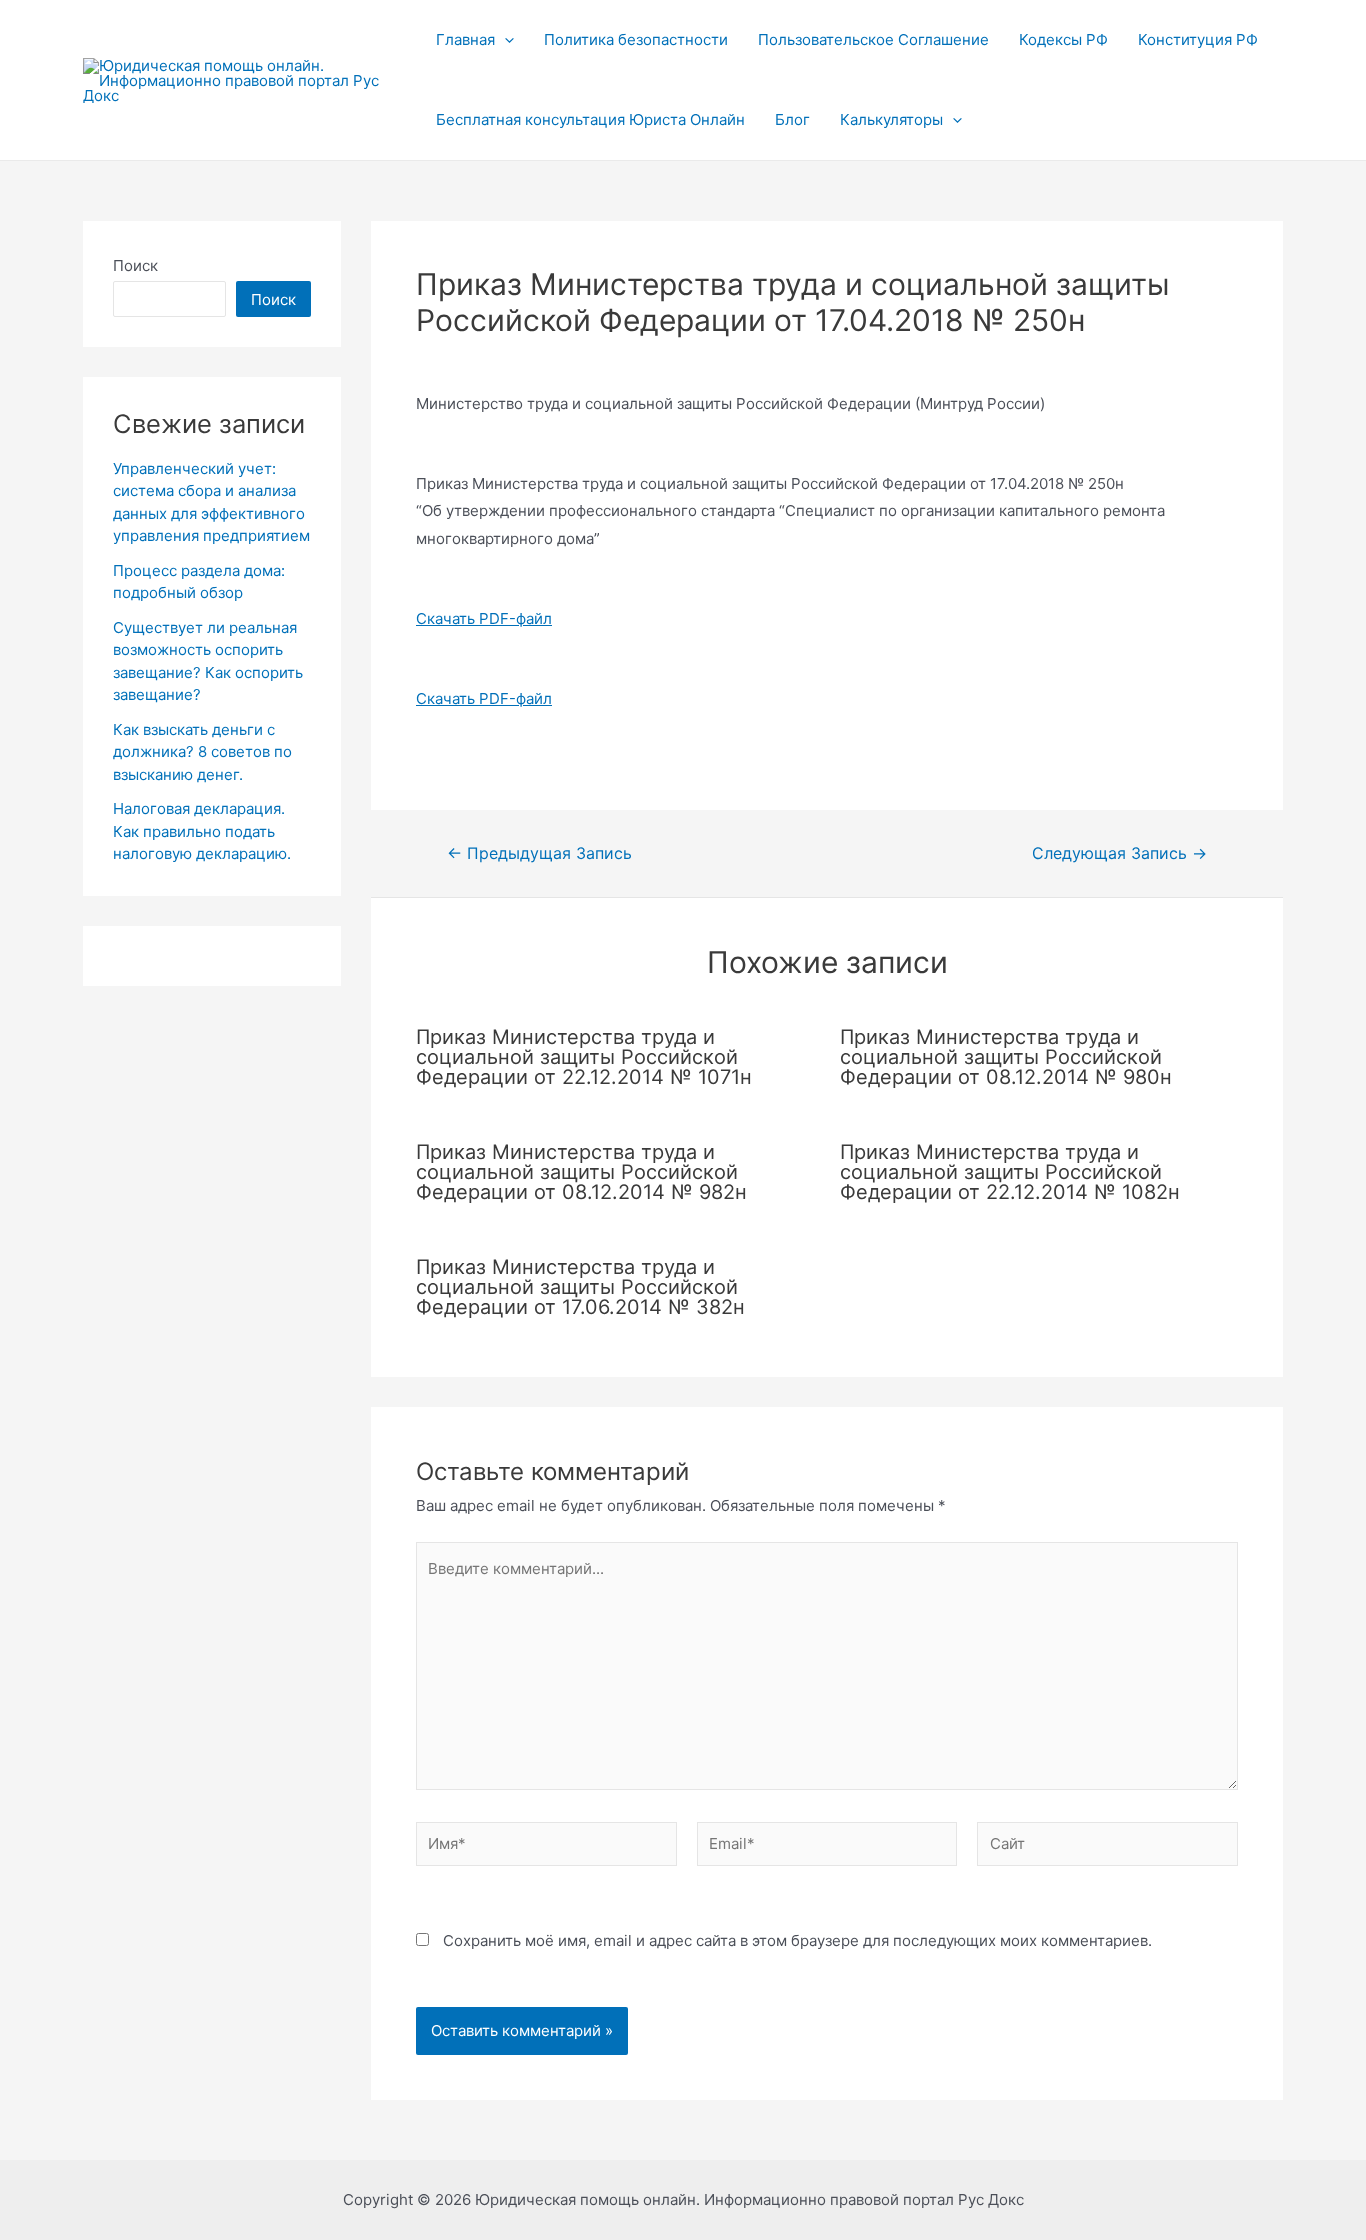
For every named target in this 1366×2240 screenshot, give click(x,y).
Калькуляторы (891, 119)
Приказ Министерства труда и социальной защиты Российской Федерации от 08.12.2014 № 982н (581, 1172)
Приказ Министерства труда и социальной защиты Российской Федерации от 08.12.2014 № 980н (1006, 1057)
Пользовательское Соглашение (873, 39)
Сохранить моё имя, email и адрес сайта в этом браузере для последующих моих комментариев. (797, 1940)
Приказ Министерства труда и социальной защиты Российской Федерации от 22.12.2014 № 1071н (584, 1057)
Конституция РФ (1198, 39)
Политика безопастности (636, 39)
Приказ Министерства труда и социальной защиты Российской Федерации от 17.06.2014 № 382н (580, 1287)
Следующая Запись (1119, 854)
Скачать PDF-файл (484, 618)
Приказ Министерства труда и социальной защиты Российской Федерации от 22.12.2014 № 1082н (1010, 1172)
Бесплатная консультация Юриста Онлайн (590, 119)
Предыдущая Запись (539, 854)
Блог (792, 119)
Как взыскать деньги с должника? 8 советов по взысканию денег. (202, 752)
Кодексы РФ (1063, 39)
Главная (465, 39)
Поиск (135, 265)
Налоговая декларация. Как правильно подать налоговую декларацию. (202, 831)
